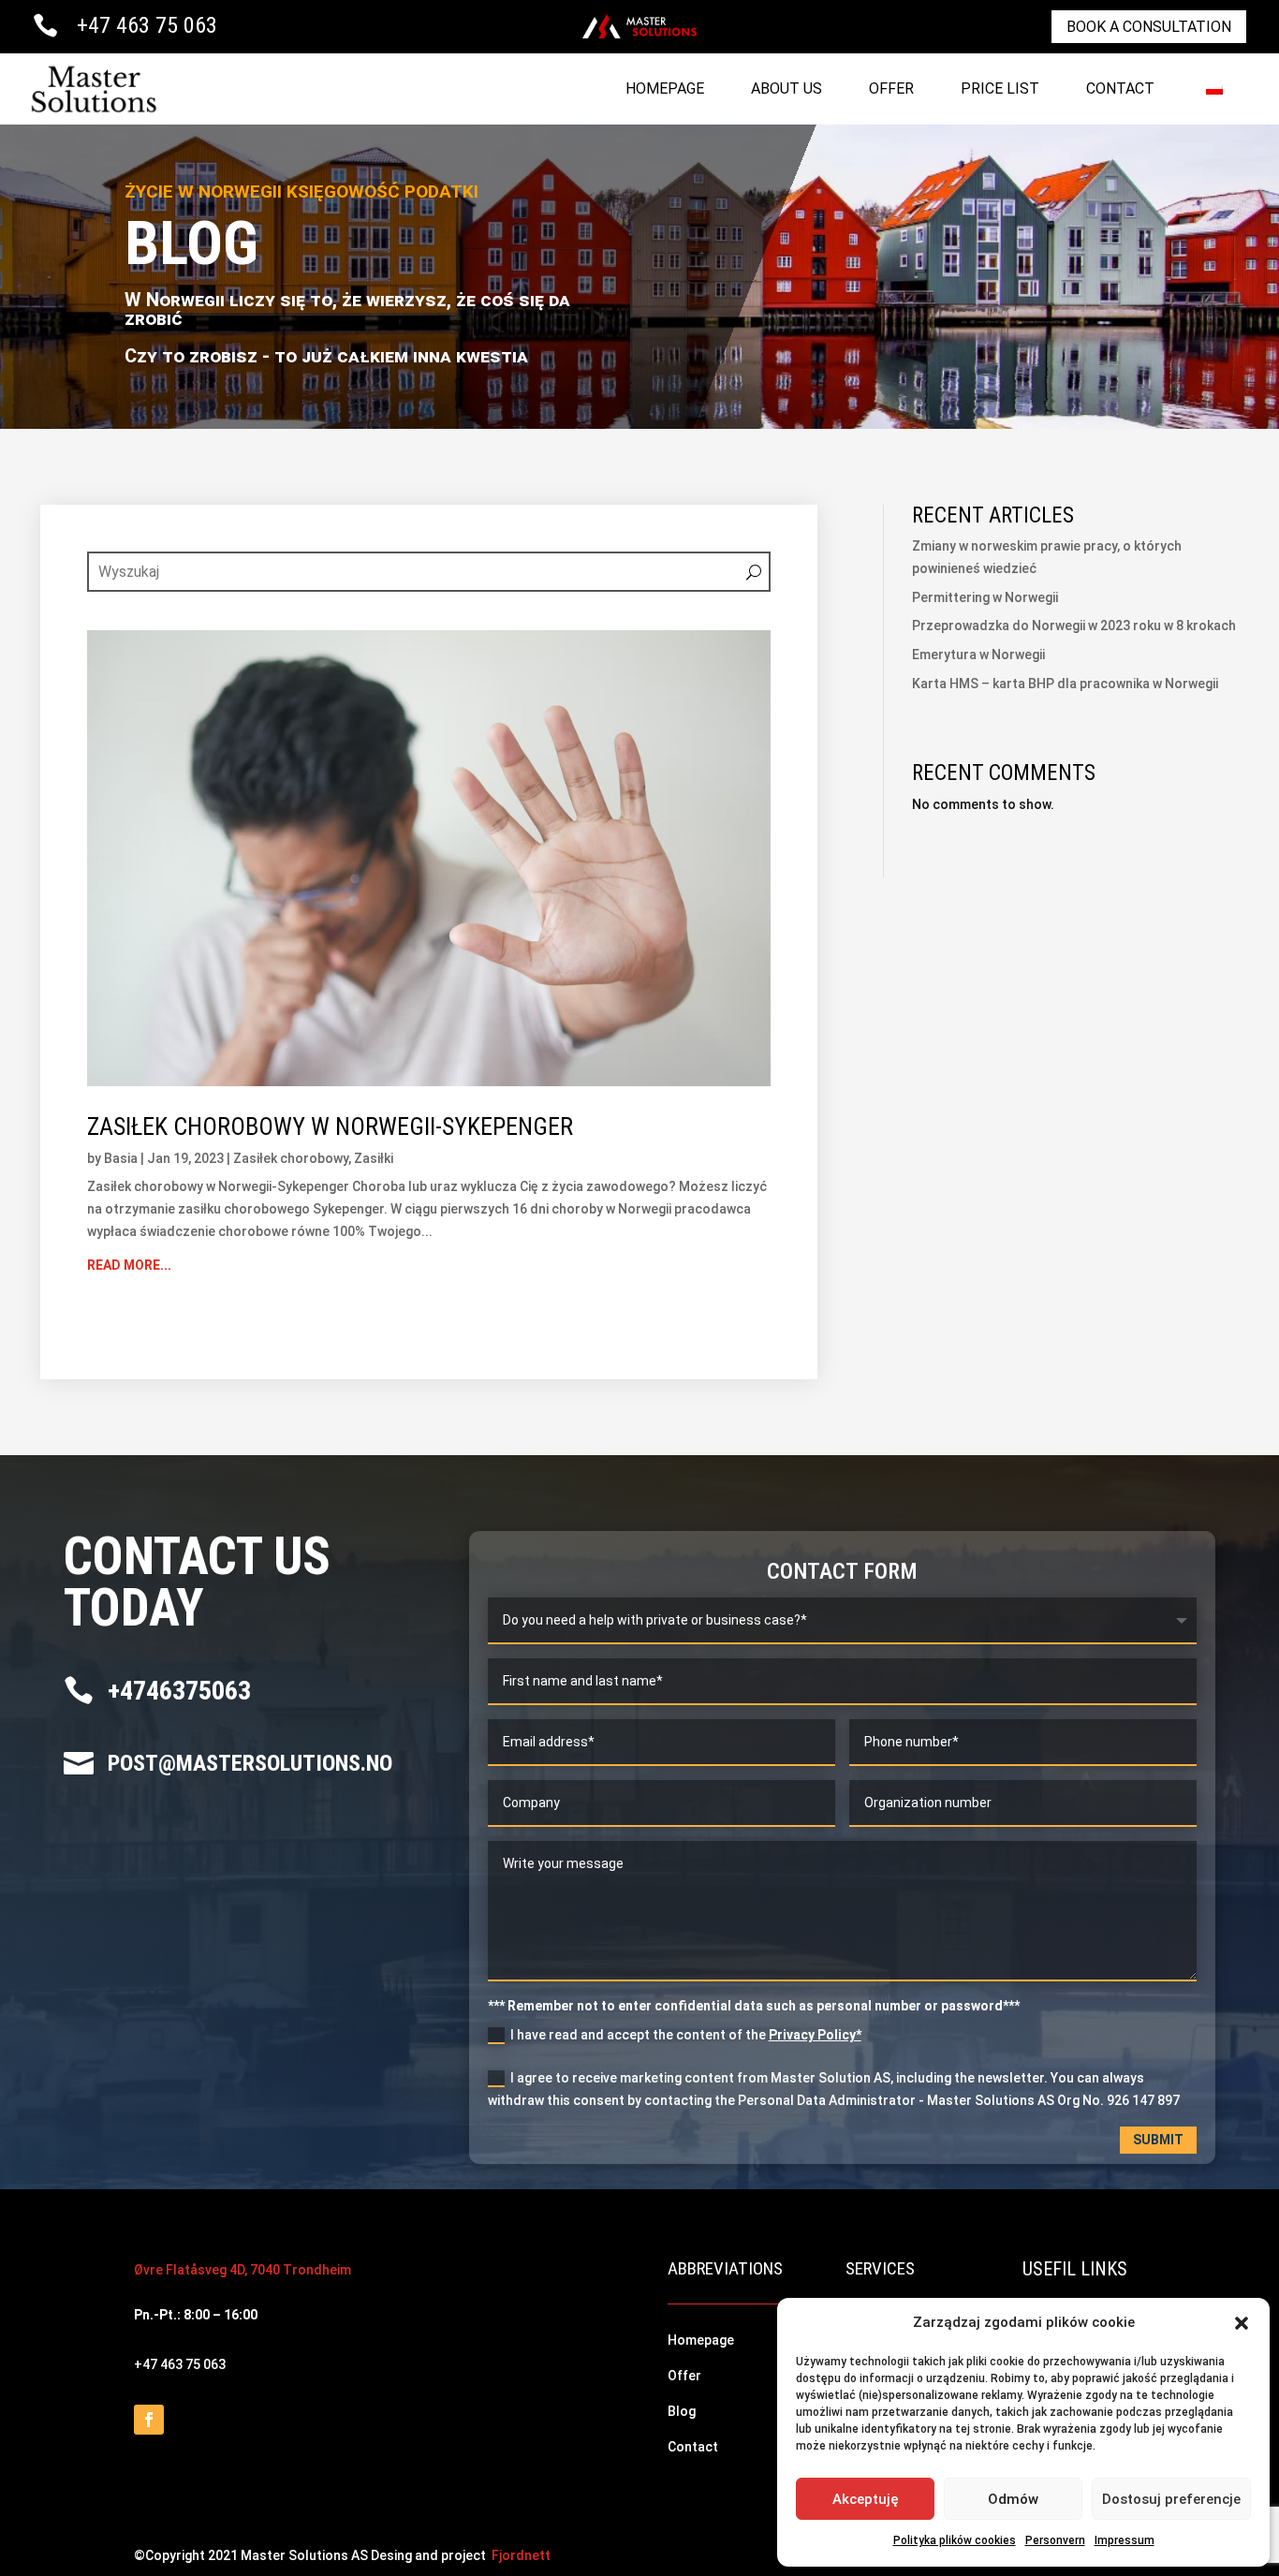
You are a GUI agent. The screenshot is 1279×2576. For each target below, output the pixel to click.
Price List (1000, 88)
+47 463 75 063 (147, 25)
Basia (121, 1158)
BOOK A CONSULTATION (1149, 27)
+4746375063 (179, 1691)
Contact (1120, 88)
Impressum (1125, 2540)
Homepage (665, 88)
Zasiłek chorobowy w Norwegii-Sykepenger (330, 1126)
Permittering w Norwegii (985, 597)
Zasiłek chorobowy (291, 1158)
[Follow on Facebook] (149, 2420)
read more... (129, 1265)
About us (787, 88)
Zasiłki (374, 1158)
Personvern (1055, 2540)
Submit (1158, 2140)
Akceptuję (866, 2499)
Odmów (1013, 2499)
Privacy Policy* (815, 2035)
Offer (891, 88)
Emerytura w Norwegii (978, 655)
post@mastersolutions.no (250, 1763)
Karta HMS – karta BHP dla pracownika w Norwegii (1065, 684)
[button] (1242, 2323)
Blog (682, 2411)
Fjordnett (521, 2555)
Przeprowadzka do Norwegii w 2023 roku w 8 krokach (1074, 626)
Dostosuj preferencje (1171, 2499)
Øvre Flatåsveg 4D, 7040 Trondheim (243, 2270)
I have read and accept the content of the (686, 2035)
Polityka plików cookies (955, 2540)
